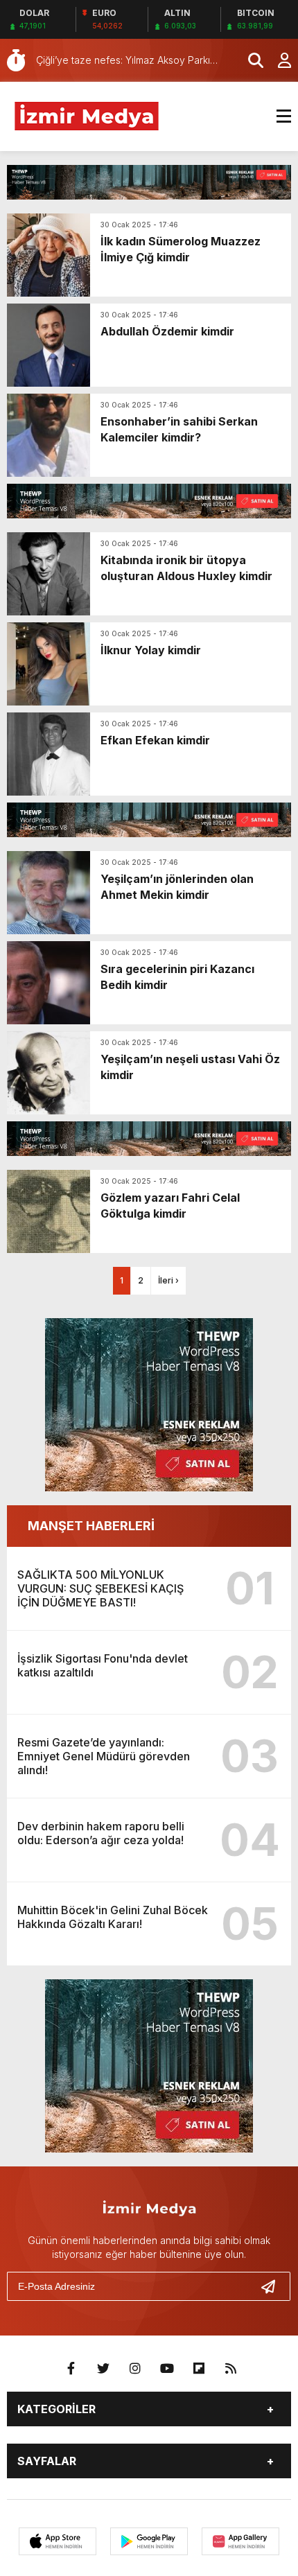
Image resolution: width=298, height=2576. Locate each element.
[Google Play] (149, 2541)
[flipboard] (199, 2369)
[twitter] (103, 2369)
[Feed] (231, 2369)
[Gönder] (274, 2286)
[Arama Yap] (249, 60)
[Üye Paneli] (277, 60)
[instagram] (135, 2369)
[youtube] (167, 2369)
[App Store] (58, 2541)
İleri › (168, 1280)
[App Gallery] (240, 2541)
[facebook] (71, 2369)
